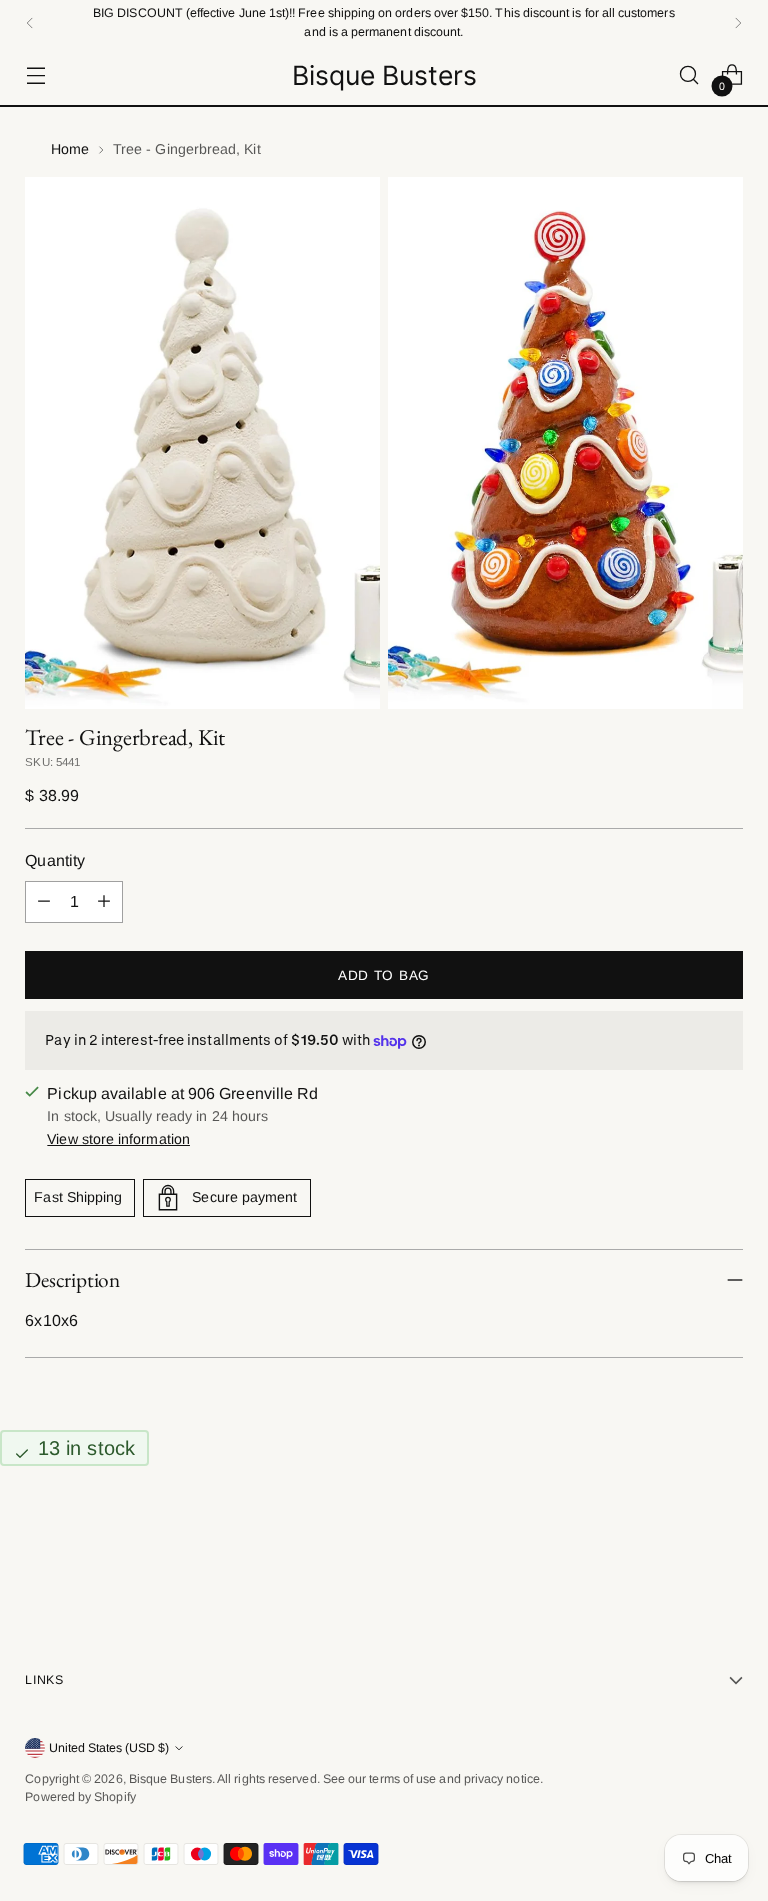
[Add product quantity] (104, 902)
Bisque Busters (170, 1779)
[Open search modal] (689, 75)
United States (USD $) (109, 1748)
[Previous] (30, 22)
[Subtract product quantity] (44, 902)
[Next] (738, 22)
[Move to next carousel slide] (726, 1546)
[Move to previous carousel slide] (680, 1547)
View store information (118, 1139)
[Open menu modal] (35, 75)
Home (70, 149)
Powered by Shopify (80, 1797)
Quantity (55, 860)
